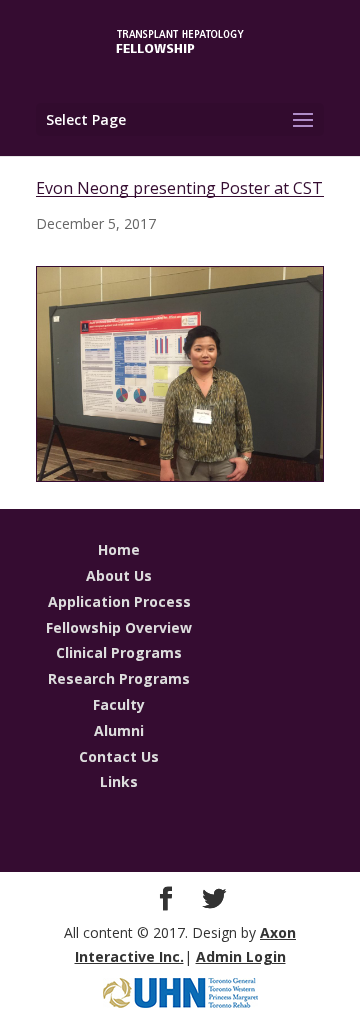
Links (119, 781)
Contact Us (119, 756)
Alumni (119, 730)
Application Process (119, 601)
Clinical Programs (119, 652)
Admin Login (241, 956)
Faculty (119, 704)
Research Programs (119, 678)
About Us (119, 575)
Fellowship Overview (119, 627)
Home (119, 549)
